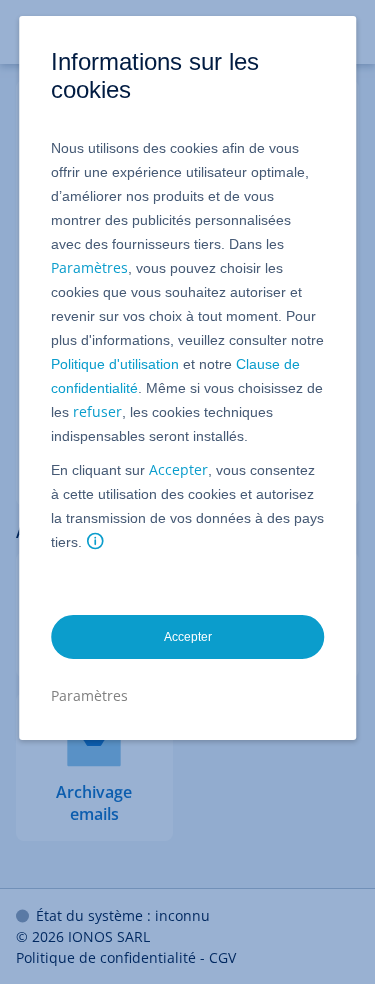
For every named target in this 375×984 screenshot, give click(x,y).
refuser (97, 411)
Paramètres (89, 267)
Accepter (178, 469)
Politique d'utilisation (115, 364)
